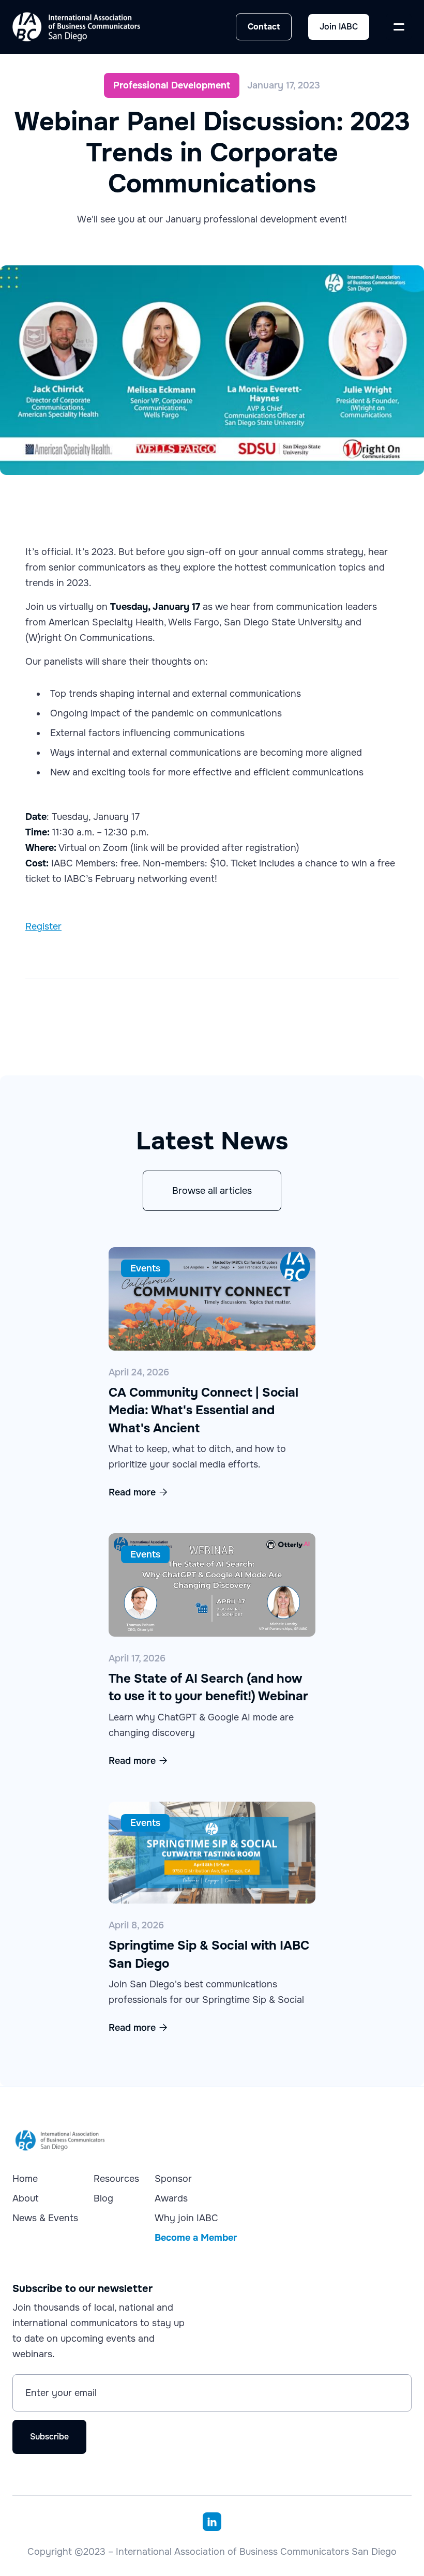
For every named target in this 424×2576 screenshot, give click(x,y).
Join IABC (339, 27)
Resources (116, 2179)
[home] (76, 27)
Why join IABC (186, 2218)
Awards (171, 2198)
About (26, 2198)
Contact (264, 27)
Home (25, 2179)
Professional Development (172, 85)
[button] (399, 27)
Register (43, 926)
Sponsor (173, 2179)
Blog (103, 2198)
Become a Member (196, 2238)
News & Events (45, 2218)
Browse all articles (212, 1191)
